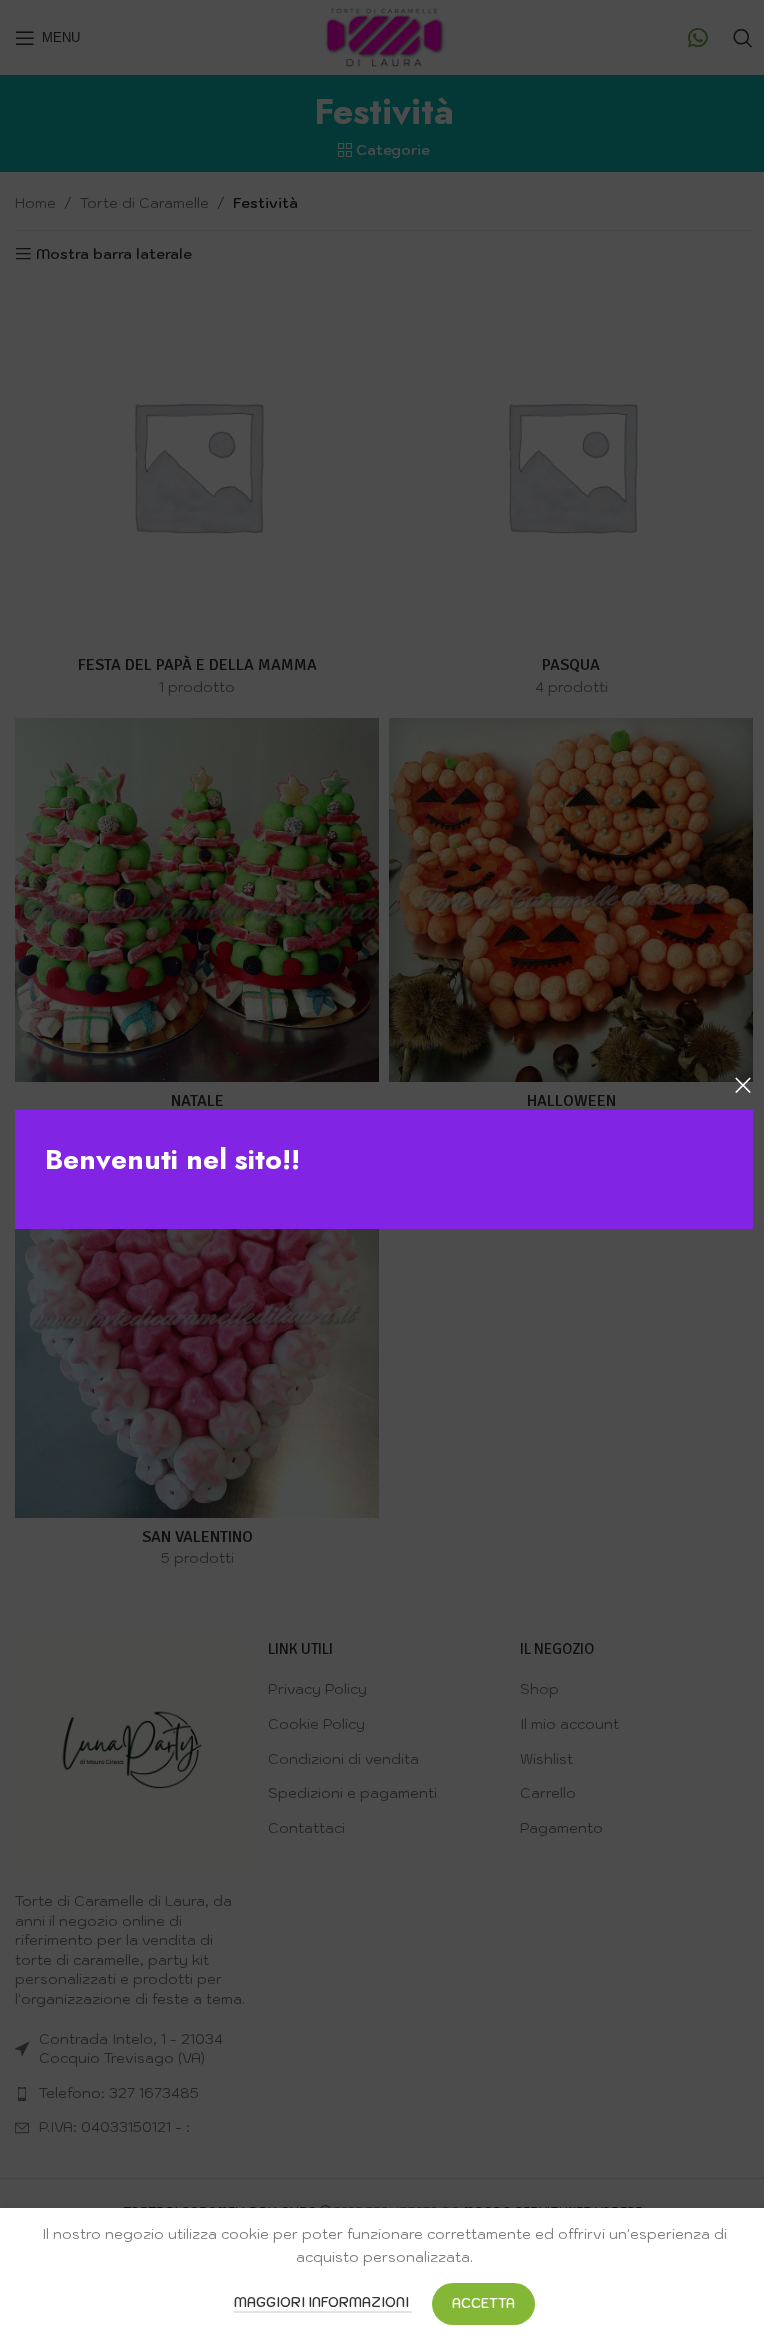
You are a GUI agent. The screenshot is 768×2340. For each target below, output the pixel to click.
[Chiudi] (743, 1085)
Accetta (483, 2303)
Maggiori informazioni (323, 2302)
